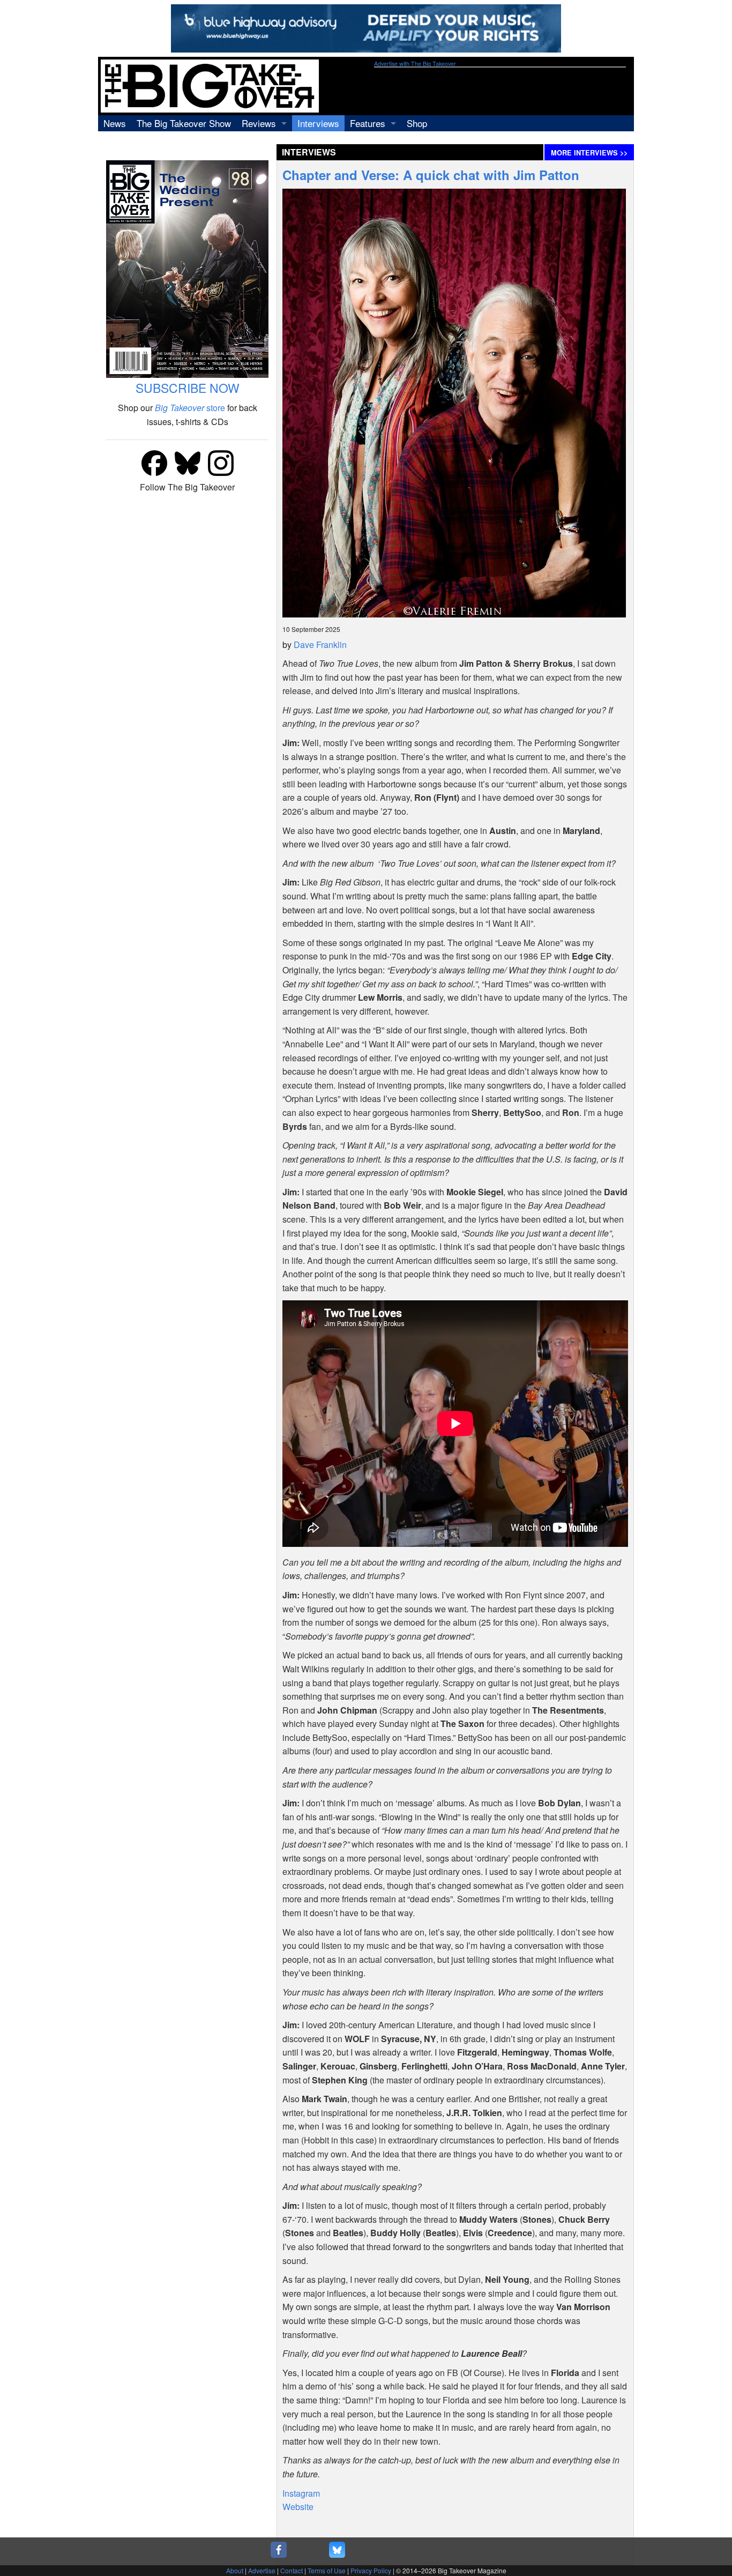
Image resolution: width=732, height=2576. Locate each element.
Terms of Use (327, 2570)
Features (368, 123)
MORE (589, 153)
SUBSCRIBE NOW (188, 388)
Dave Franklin (320, 645)
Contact (292, 2570)
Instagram (301, 2493)
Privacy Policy (371, 2570)
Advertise (262, 2570)
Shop (417, 123)
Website (298, 2507)
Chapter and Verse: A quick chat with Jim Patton (431, 175)
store (190, 408)
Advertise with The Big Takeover (415, 64)
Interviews (318, 123)
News (115, 123)
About (235, 2570)
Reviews (259, 123)
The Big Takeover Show (184, 123)
